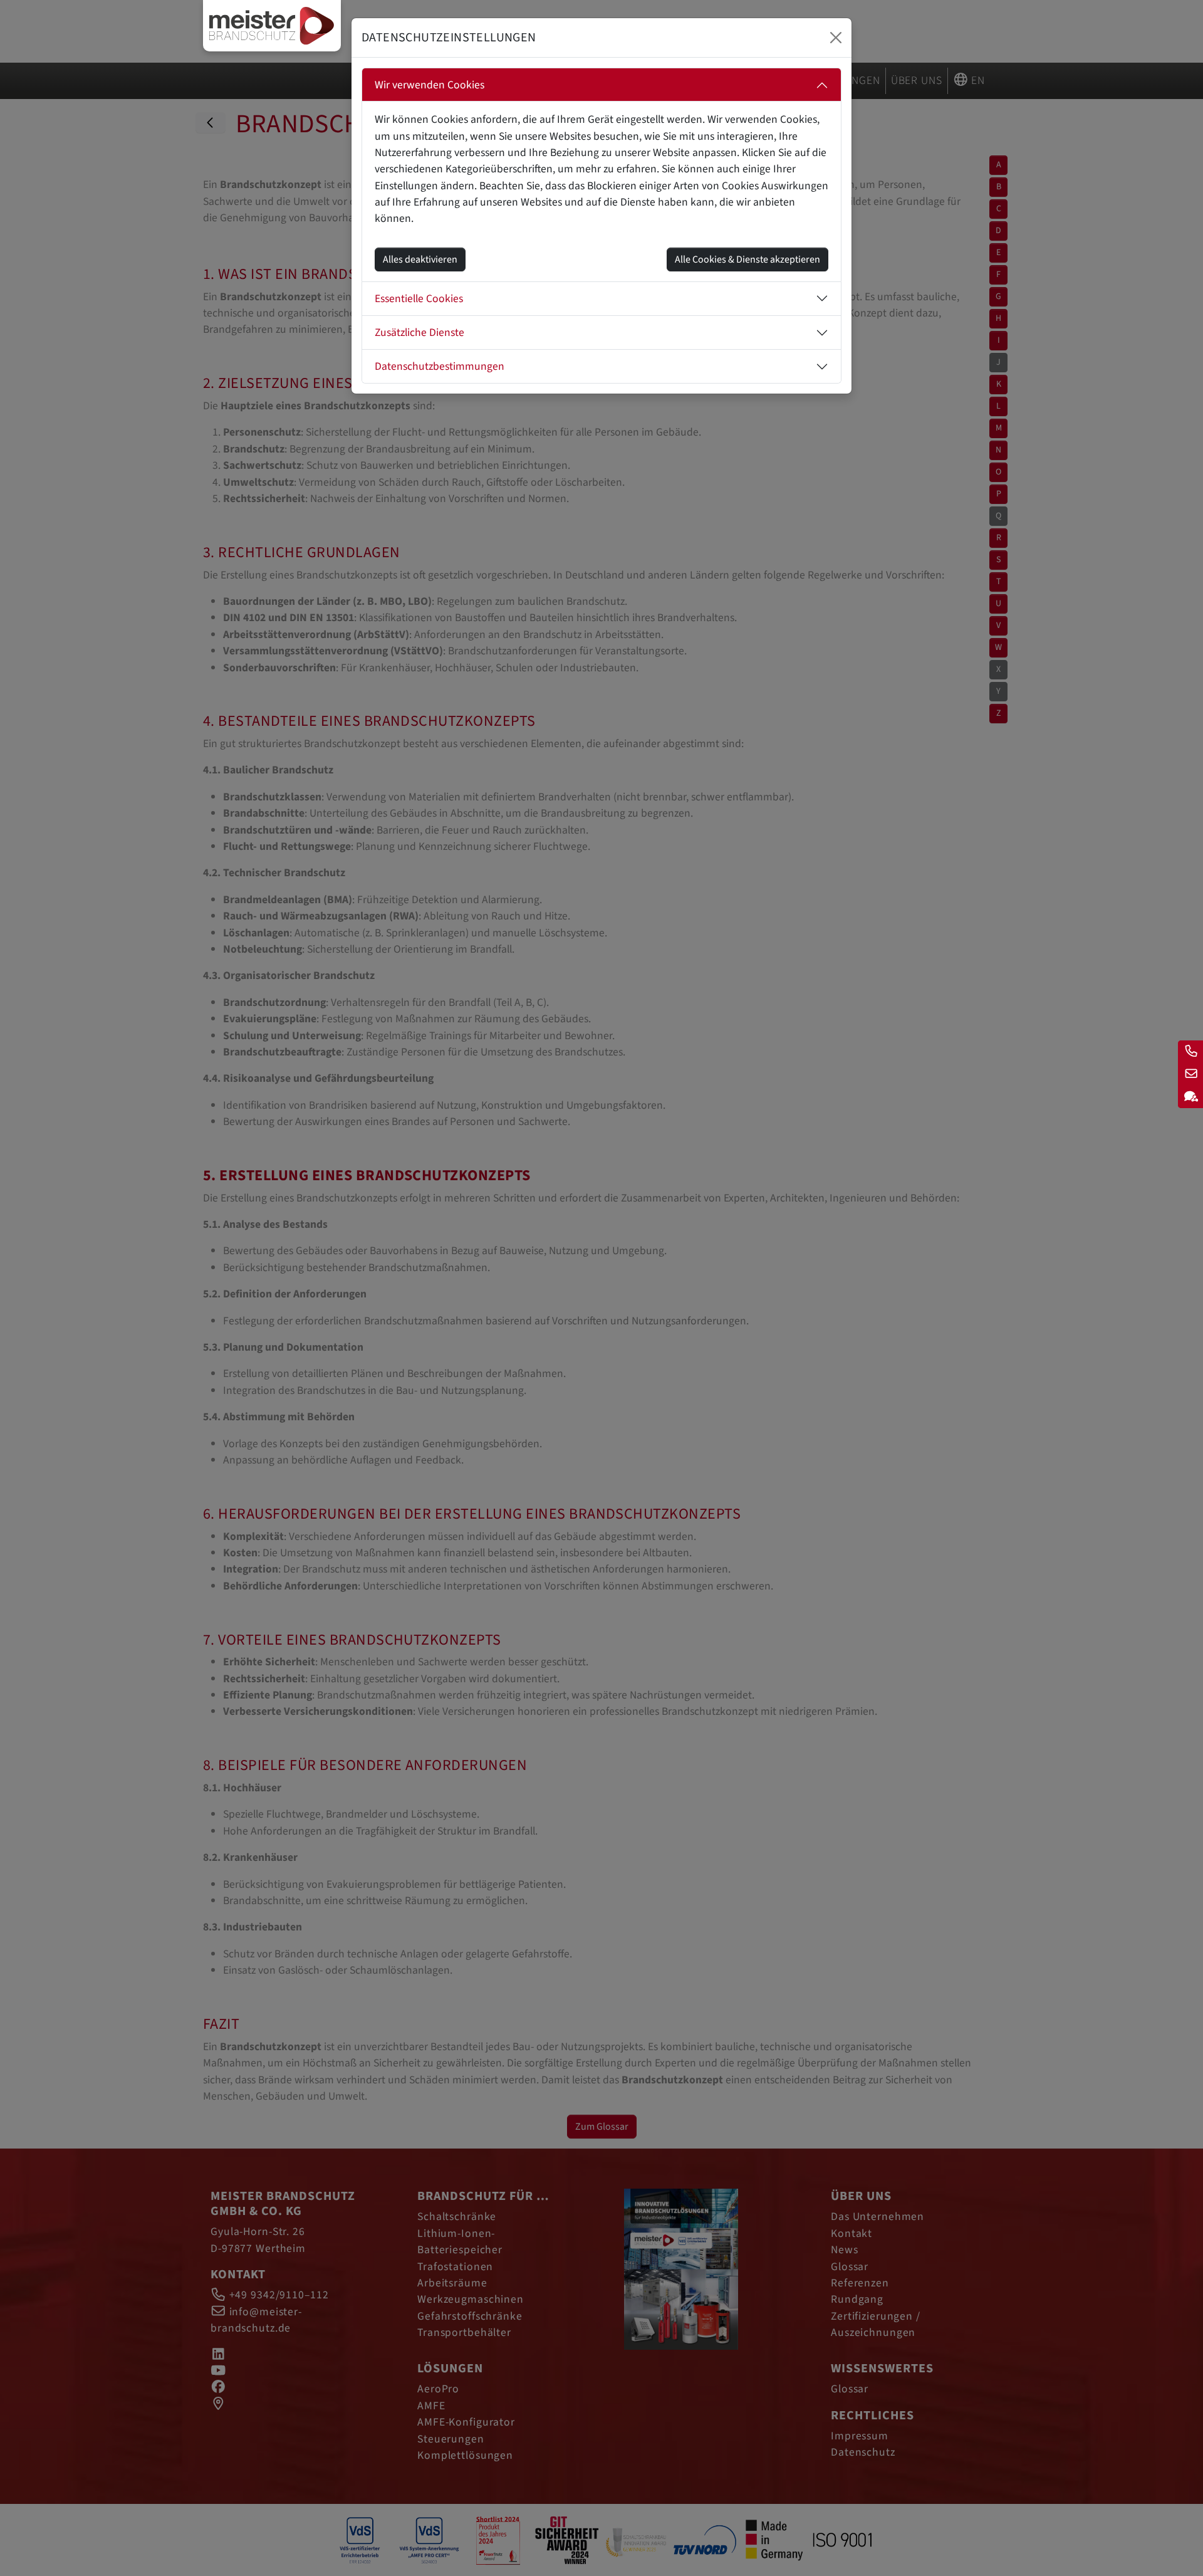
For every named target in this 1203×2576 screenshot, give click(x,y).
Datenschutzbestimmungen (440, 366)
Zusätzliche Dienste (419, 332)
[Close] (836, 38)
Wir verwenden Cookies (430, 85)
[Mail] (1190, 1074)
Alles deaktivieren (420, 259)
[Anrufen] (1190, 1052)
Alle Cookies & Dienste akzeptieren (747, 259)
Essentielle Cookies (419, 299)
